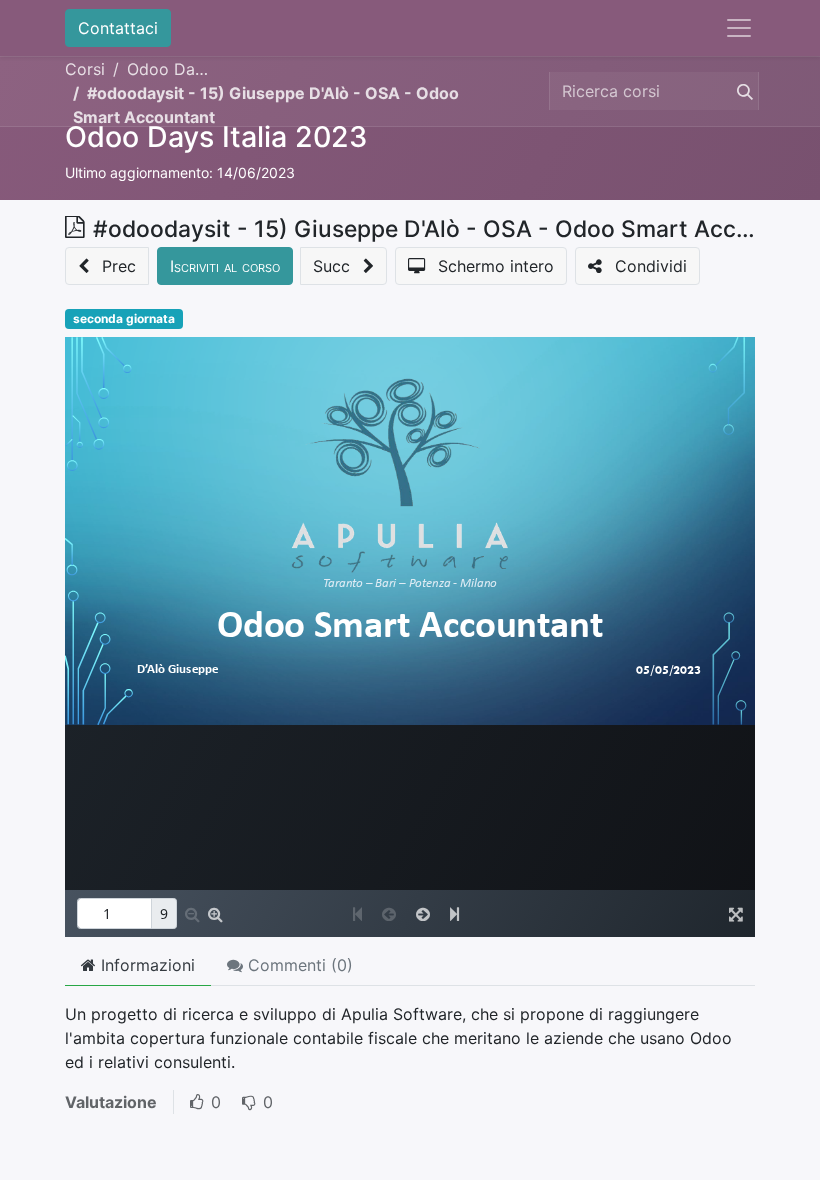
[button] (107, 266)
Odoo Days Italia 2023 (216, 136)
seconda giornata (124, 318)
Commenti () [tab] (298, 965)
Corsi (85, 69)
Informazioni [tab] (145, 965)
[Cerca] (741, 91)
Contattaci (118, 28)
